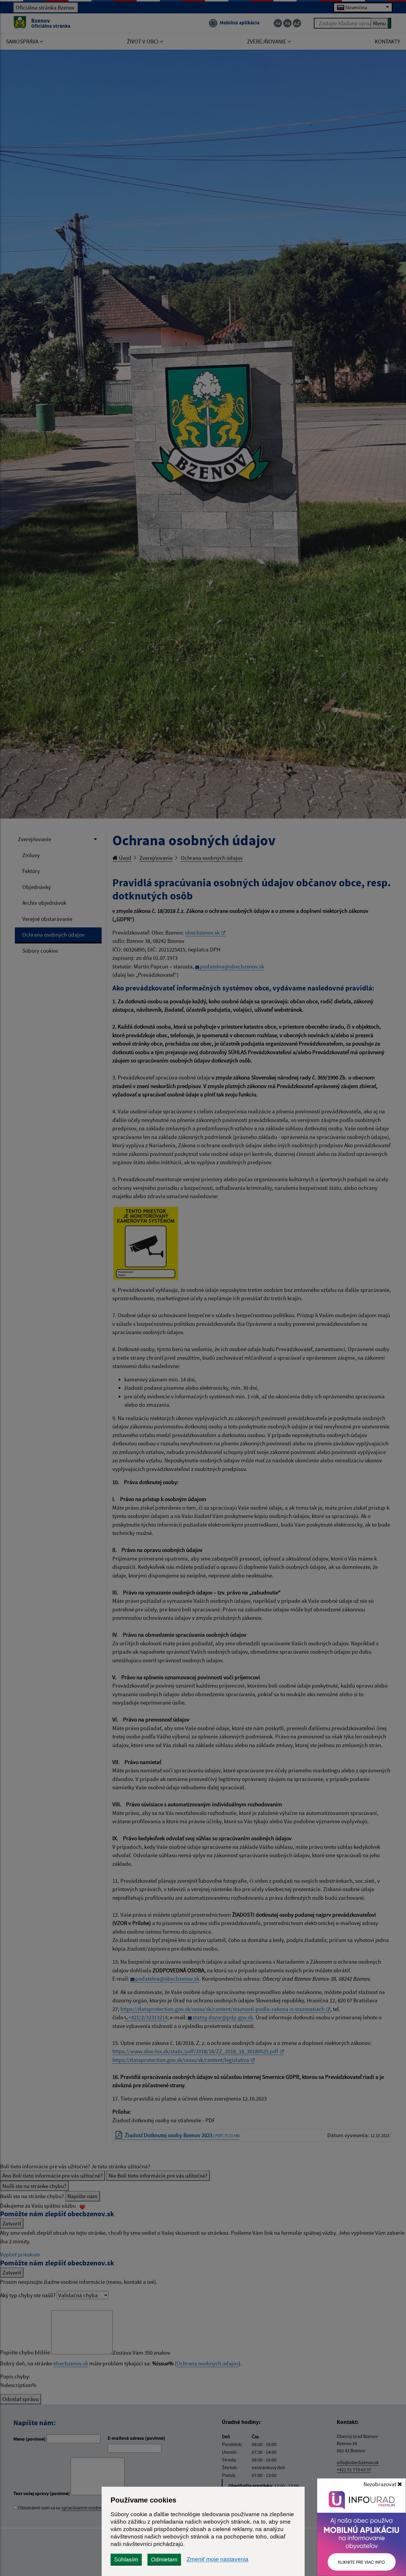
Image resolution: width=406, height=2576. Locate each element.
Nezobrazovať (380, 2484)
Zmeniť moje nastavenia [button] (218, 2559)
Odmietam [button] (164, 2559)
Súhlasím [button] (126, 2559)
